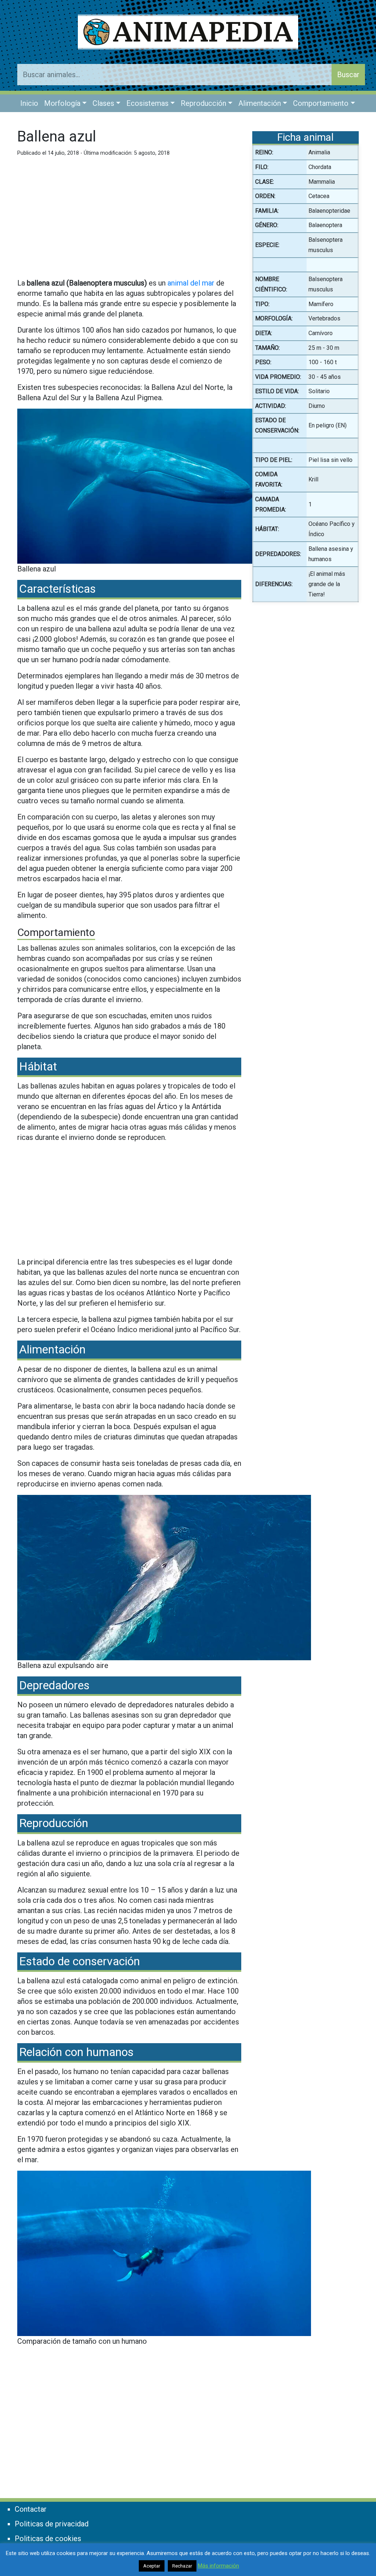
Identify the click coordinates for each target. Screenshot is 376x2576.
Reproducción (203, 103)
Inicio (29, 103)
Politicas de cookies (48, 2539)
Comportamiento (321, 103)
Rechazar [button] (182, 2566)
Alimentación (260, 103)
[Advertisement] (129, 221)
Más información (218, 2566)
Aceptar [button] (152, 2566)
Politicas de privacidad (52, 2524)
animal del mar (191, 283)
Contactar (31, 2509)
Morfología (62, 103)
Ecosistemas (147, 103)
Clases (103, 103)
